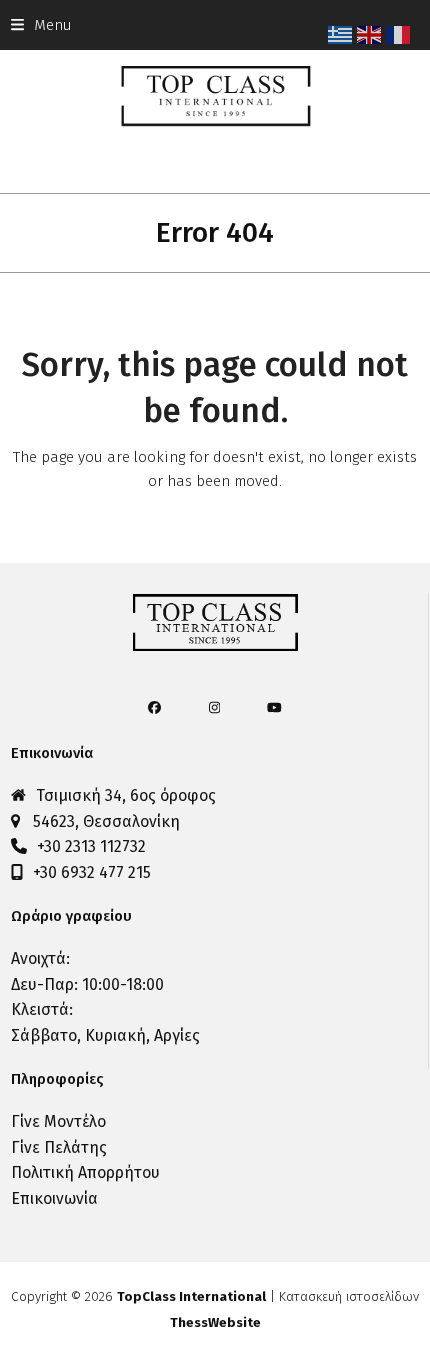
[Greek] (342, 34)
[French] (400, 34)
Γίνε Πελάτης (59, 1147)
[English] (371, 34)
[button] (41, 25)
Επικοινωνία (54, 1198)
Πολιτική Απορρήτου (85, 1172)
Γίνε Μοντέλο (58, 1121)
